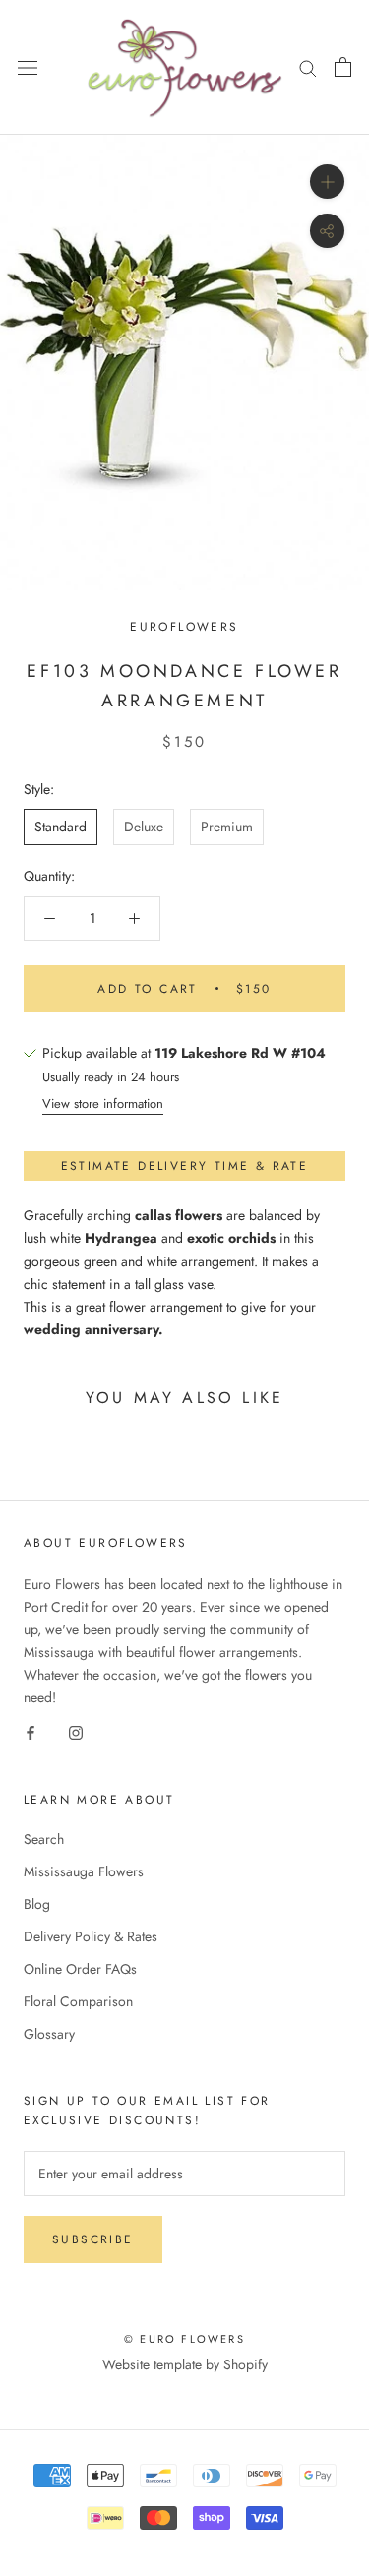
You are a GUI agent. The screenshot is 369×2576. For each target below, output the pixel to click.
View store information (103, 1104)
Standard (61, 827)
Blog (37, 1904)
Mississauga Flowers (84, 1871)
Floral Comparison (78, 2001)
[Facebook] (31, 1731)
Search (44, 1839)
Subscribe (93, 2239)
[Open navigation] (28, 68)
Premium (227, 827)
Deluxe (144, 827)
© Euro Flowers (184, 2339)
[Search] (308, 67)
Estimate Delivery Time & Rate (185, 1166)
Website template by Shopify (185, 2364)
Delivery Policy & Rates (91, 1936)
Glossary (49, 2034)
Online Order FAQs (80, 1969)
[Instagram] (76, 1731)
